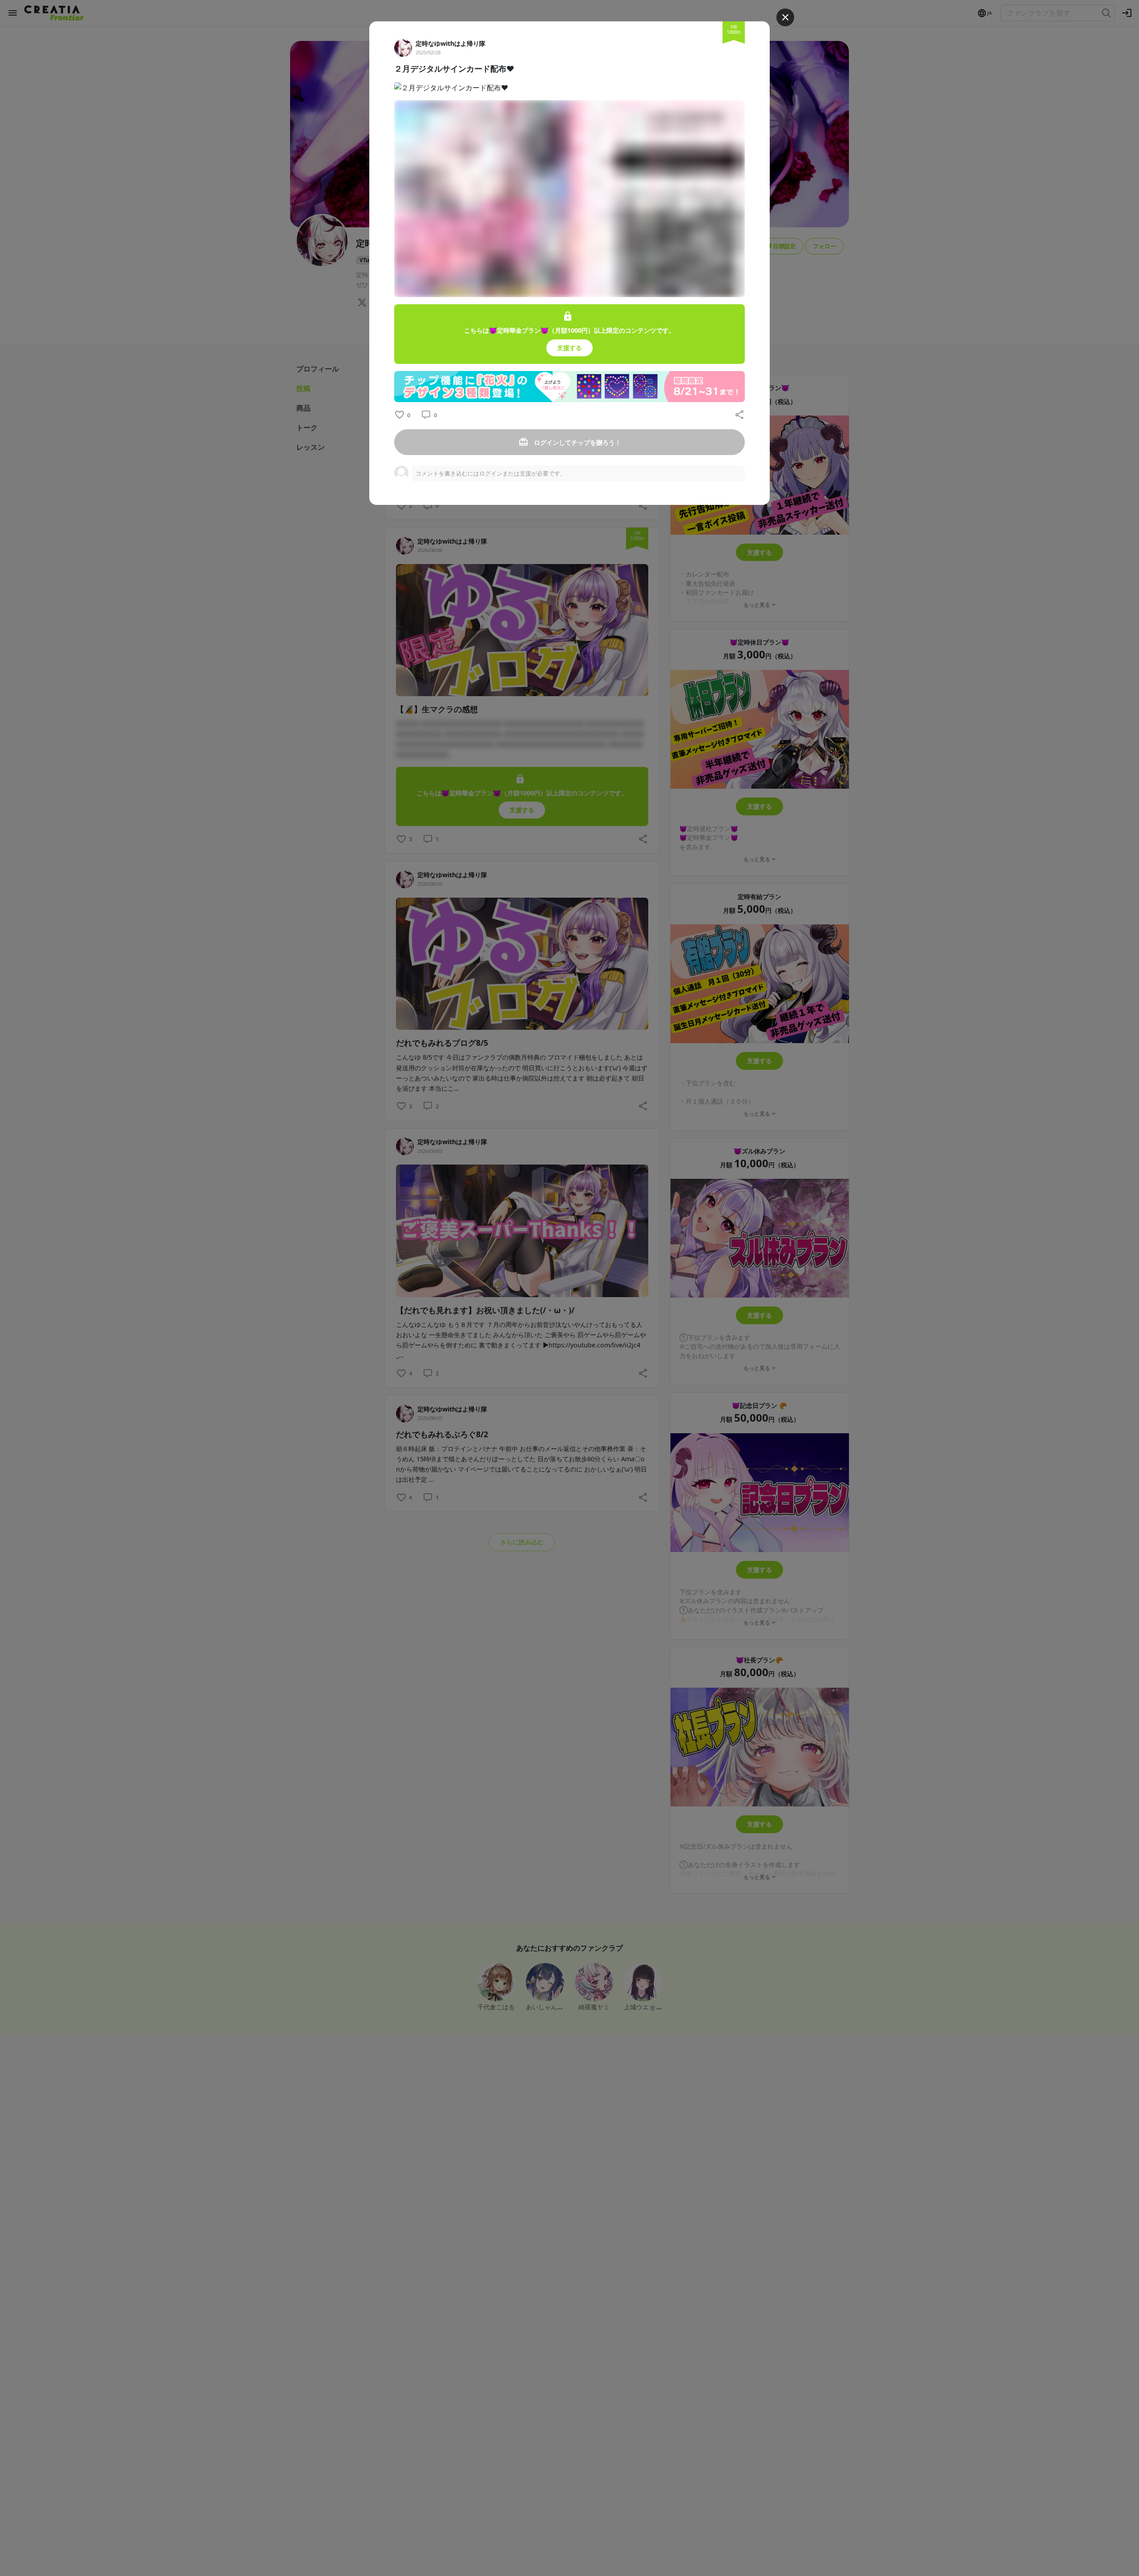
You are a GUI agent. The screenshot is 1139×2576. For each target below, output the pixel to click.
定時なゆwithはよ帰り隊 (450, 43)
